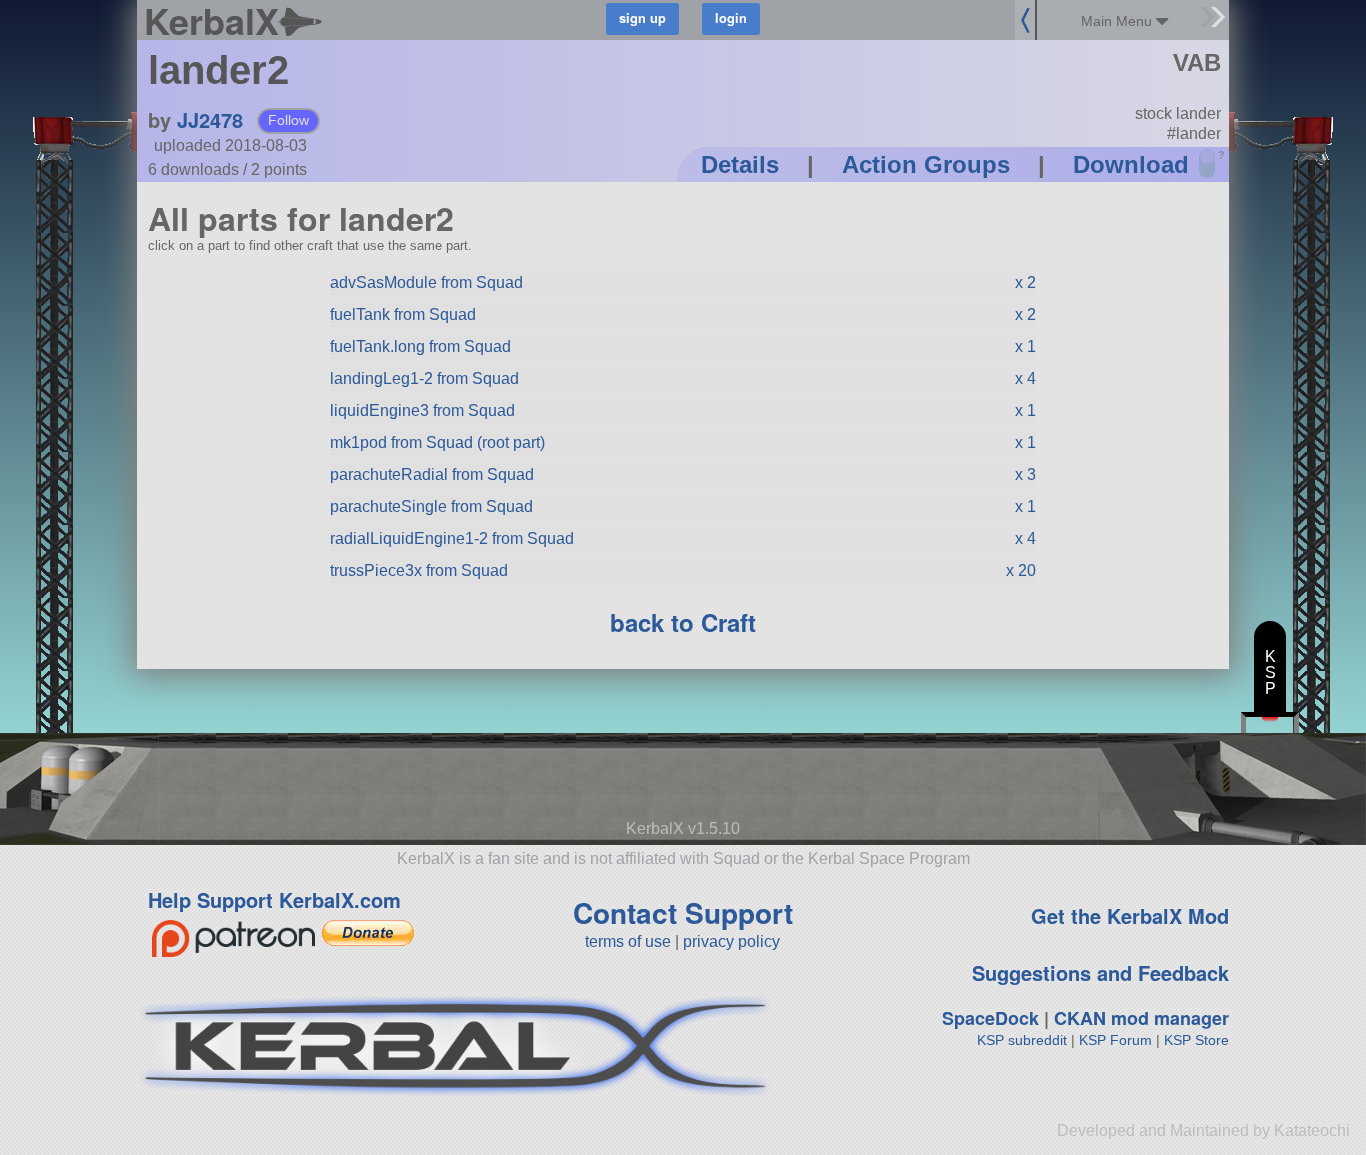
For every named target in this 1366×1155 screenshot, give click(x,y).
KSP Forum (1115, 1040)
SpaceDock (990, 1018)
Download (1131, 164)
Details (740, 164)
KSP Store (1196, 1040)
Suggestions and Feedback (1100, 972)
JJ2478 (210, 119)
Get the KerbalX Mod (1130, 915)
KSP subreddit (1022, 1040)
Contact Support (683, 912)
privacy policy (731, 941)
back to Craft (683, 622)
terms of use (628, 941)
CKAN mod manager (1141, 1018)
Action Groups (926, 164)
